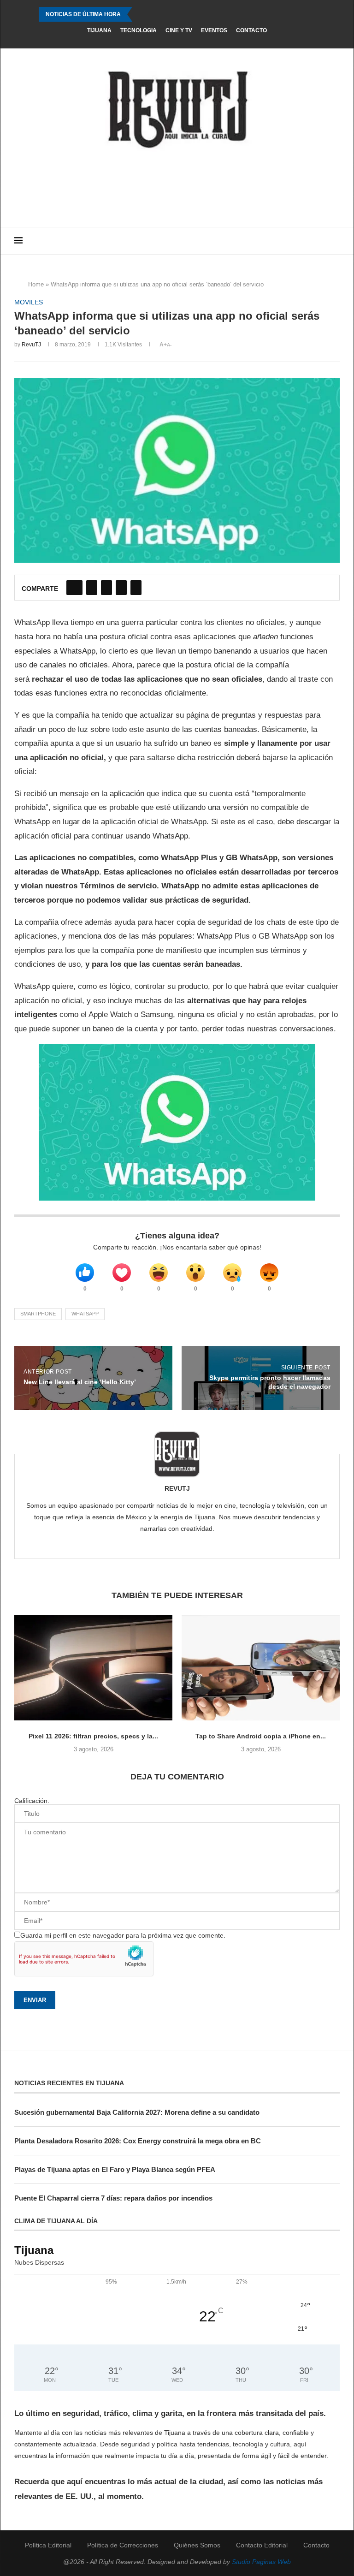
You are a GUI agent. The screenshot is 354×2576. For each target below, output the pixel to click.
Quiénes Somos (197, 2545)
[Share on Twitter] (92, 588)
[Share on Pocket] (136, 588)
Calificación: (32, 1801)
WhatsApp (85, 1314)
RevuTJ (31, 345)
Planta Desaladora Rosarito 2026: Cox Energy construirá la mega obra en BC (138, 2141)
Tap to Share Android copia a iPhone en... (261, 1736)
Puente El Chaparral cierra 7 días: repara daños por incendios (113, 2198)
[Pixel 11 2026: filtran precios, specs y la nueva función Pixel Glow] (93, 1668)
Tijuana (99, 30)
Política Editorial (48, 2545)
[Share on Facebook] (74, 588)
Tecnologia (139, 30)
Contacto (251, 30)
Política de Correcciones (123, 2545)
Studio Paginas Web (261, 2562)
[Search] (335, 241)
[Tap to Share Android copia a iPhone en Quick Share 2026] (261, 1668)
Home (36, 284)
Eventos (214, 30)
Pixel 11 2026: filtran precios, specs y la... (93, 1736)
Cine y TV (179, 30)
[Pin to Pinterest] (106, 588)
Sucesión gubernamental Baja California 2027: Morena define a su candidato (137, 2112)
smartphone (38, 1314)
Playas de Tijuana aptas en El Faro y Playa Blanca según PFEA (115, 2169)
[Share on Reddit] (121, 588)
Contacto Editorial (262, 2545)
